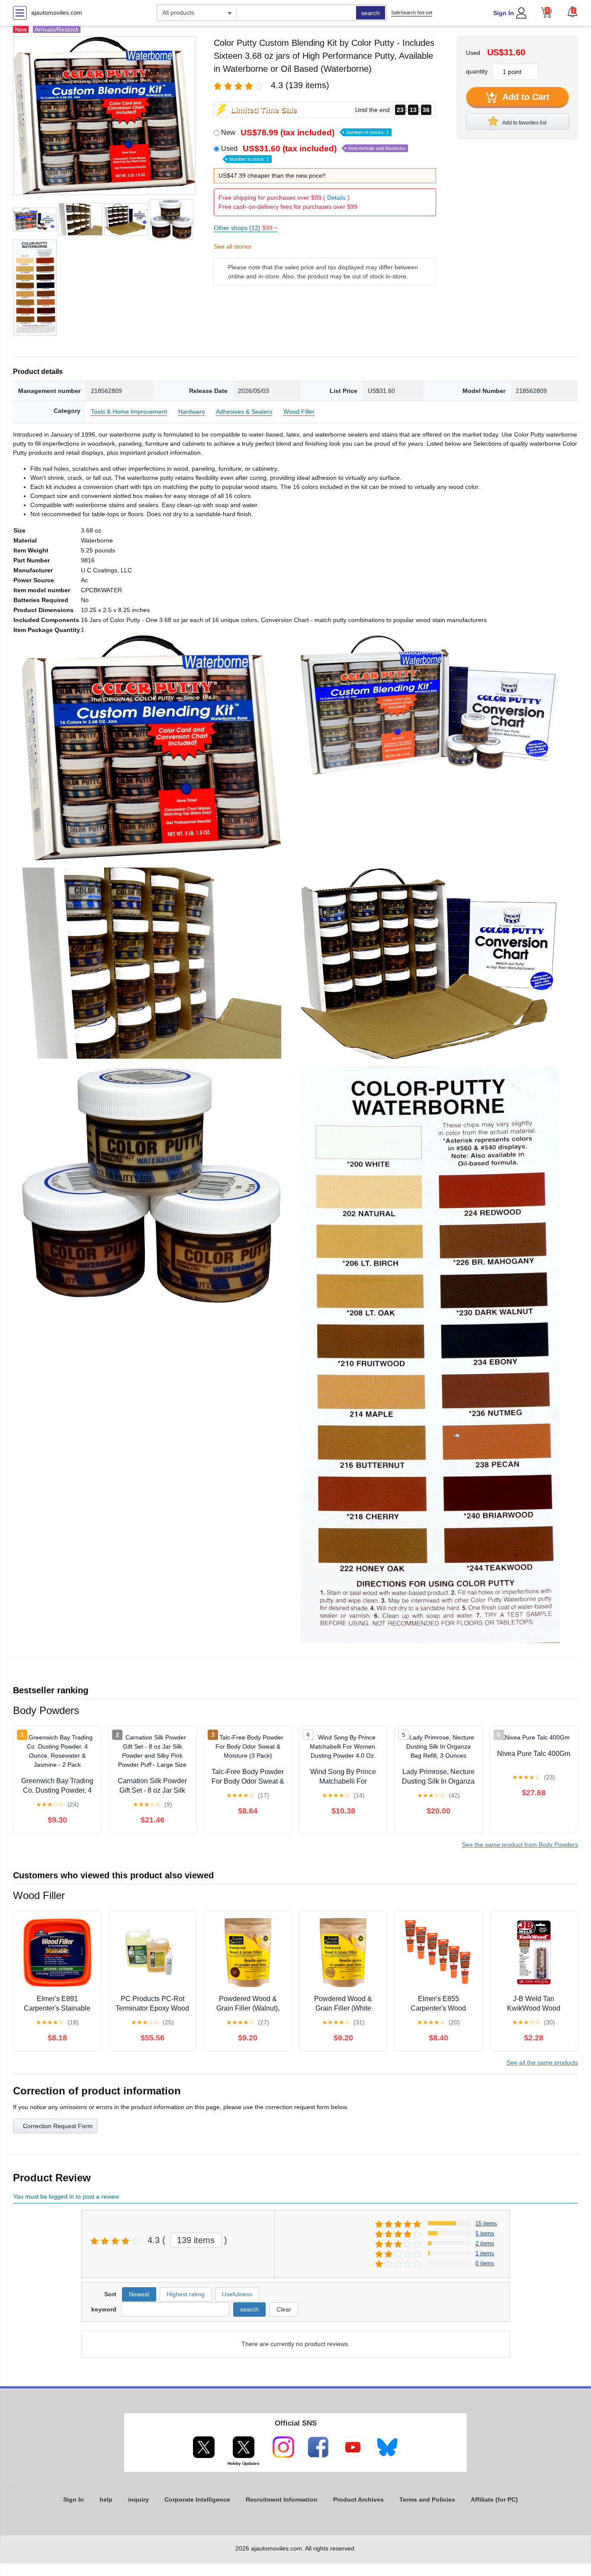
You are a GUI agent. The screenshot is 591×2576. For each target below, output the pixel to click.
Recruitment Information (282, 2499)
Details (336, 198)
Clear (284, 2309)
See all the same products (542, 2062)
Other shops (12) (246, 228)
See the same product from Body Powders (520, 1845)
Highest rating (186, 2294)
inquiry (138, 2499)
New (305, 132)
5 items (485, 2233)
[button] (572, 12)
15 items (486, 2223)
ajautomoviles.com (57, 13)
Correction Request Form (58, 2126)
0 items (485, 2263)
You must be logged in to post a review (66, 2196)
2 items (485, 2243)
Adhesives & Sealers (244, 412)
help (106, 2499)
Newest (139, 2294)
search (371, 13)
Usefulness (237, 2294)
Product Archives (358, 2499)
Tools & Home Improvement (129, 412)
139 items (196, 2240)
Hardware (192, 412)
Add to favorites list (524, 123)
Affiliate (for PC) (494, 2499)
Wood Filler (299, 412)
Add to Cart (525, 97)
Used (313, 153)
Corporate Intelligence (197, 2499)
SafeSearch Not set (412, 13)
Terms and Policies (427, 2499)
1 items (485, 2253)
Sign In (504, 13)
